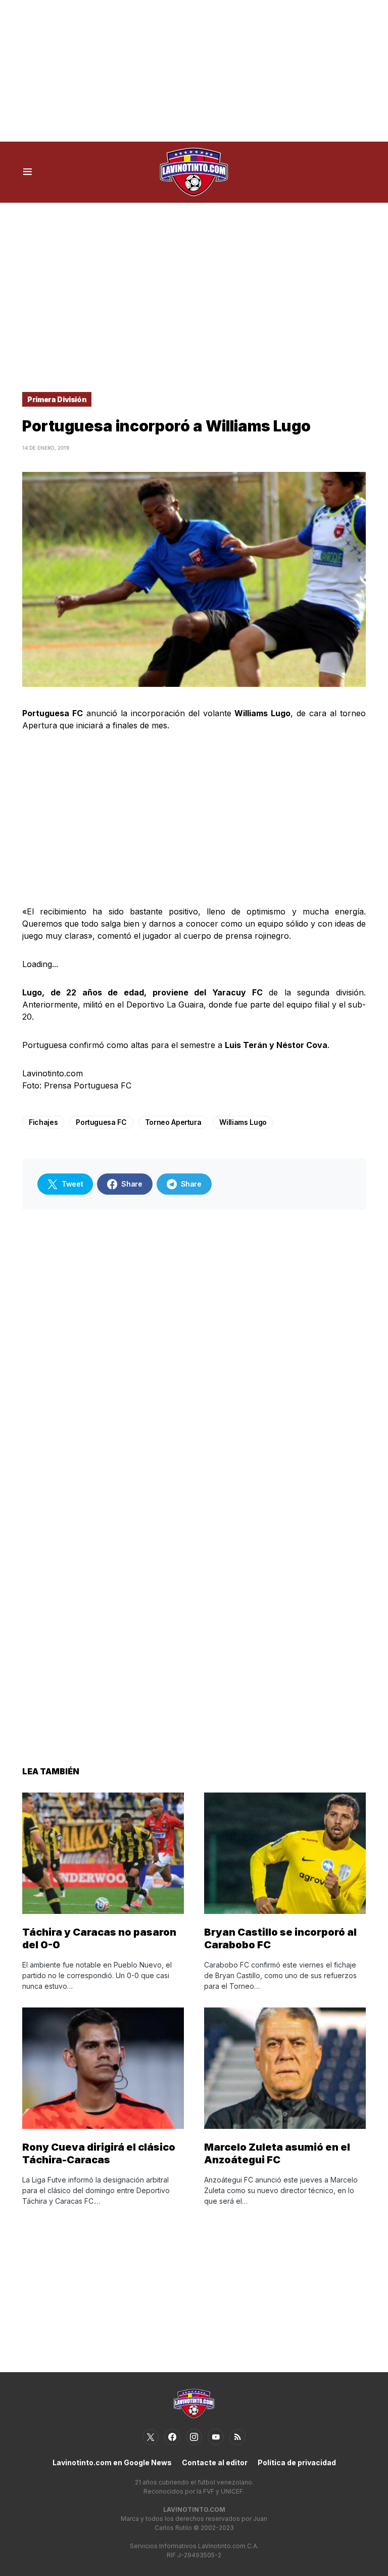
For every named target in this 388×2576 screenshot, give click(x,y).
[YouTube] (216, 2437)
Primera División (57, 399)
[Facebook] (172, 2437)
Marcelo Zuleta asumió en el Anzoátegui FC (277, 2153)
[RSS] (237, 2437)
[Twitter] (151, 2437)
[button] (28, 172)
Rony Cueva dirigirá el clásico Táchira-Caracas (99, 2153)
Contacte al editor (215, 2462)
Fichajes (43, 1122)
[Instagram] (194, 2437)
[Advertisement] (194, 71)
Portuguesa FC (101, 1122)
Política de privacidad (297, 2462)
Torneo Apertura (173, 1122)
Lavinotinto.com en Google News (112, 2462)
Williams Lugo (243, 1122)
